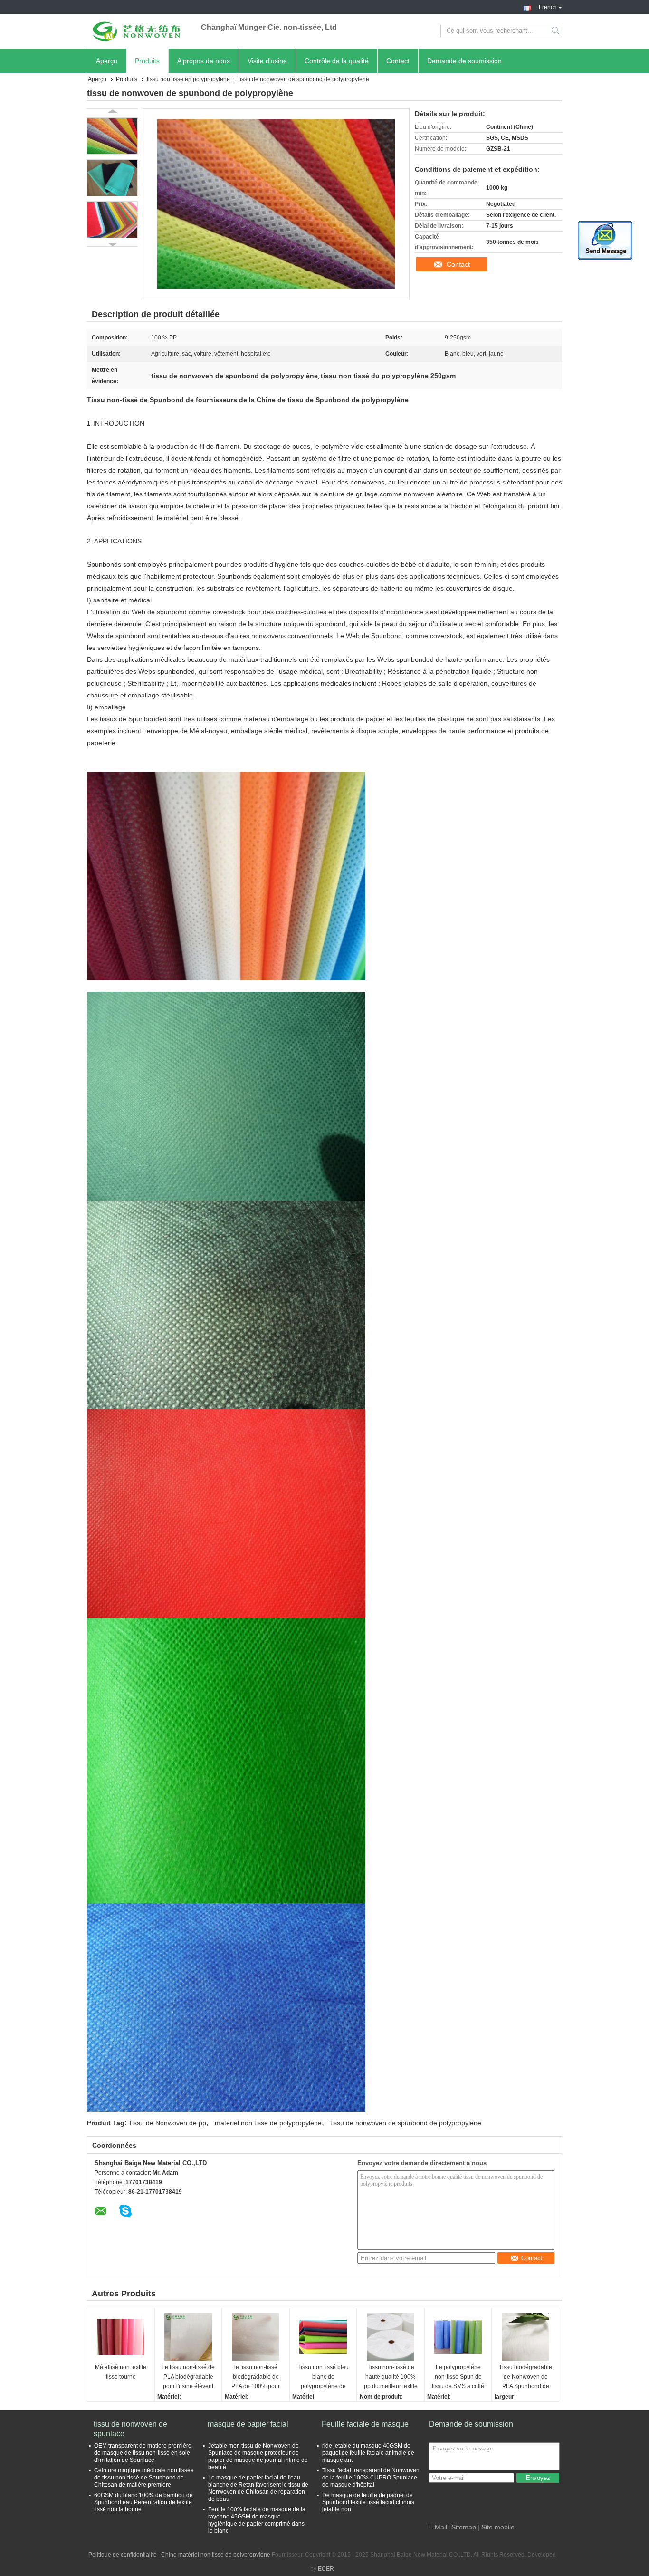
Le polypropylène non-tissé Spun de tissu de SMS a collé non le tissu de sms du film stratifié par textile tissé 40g (458, 2377)
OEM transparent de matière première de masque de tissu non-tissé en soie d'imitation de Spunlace (143, 2453)
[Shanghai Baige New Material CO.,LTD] (139, 31)
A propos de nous (204, 61)
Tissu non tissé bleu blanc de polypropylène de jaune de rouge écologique (323, 2377)
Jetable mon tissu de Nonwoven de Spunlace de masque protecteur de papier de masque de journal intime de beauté (258, 2456)
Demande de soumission (464, 61)
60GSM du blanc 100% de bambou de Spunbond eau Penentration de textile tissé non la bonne (143, 2502)
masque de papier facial (248, 2424)
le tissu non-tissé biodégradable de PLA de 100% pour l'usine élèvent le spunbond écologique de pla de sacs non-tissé (256, 2377)
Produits (147, 61)
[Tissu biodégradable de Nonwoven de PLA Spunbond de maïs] (525, 2337)
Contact (398, 61)
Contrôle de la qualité (337, 61)
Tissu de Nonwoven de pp (167, 2123)
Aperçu (107, 61)
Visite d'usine (267, 61)
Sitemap (464, 2527)
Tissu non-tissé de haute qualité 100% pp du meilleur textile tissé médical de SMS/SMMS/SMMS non (391, 2377)
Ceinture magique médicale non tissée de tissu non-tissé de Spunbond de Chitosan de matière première (144, 2478)
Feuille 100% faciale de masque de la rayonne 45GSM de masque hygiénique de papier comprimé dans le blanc (257, 2520)
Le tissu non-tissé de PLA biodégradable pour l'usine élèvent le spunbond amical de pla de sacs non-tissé (188, 2377)
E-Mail (438, 2527)
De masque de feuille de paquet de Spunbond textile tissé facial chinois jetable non (368, 2502)
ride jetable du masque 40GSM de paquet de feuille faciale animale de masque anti (368, 2453)
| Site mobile (496, 2527)
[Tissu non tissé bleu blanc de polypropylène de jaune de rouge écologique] (323, 2337)
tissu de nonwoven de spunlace (130, 2429)
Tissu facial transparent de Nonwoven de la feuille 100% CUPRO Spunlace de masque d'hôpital (371, 2478)
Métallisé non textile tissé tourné (121, 2372)
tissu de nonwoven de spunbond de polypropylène (406, 2123)
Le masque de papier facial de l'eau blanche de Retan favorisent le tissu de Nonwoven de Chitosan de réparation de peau (258, 2488)
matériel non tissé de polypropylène (268, 2123)
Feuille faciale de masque (365, 2424)
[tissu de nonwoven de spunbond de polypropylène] (112, 136)
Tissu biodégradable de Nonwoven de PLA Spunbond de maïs (525, 2377)
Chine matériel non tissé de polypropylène (216, 2555)
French (548, 6)
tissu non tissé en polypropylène (188, 79)
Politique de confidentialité (123, 2555)
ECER (326, 2569)
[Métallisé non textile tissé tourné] (121, 2337)
